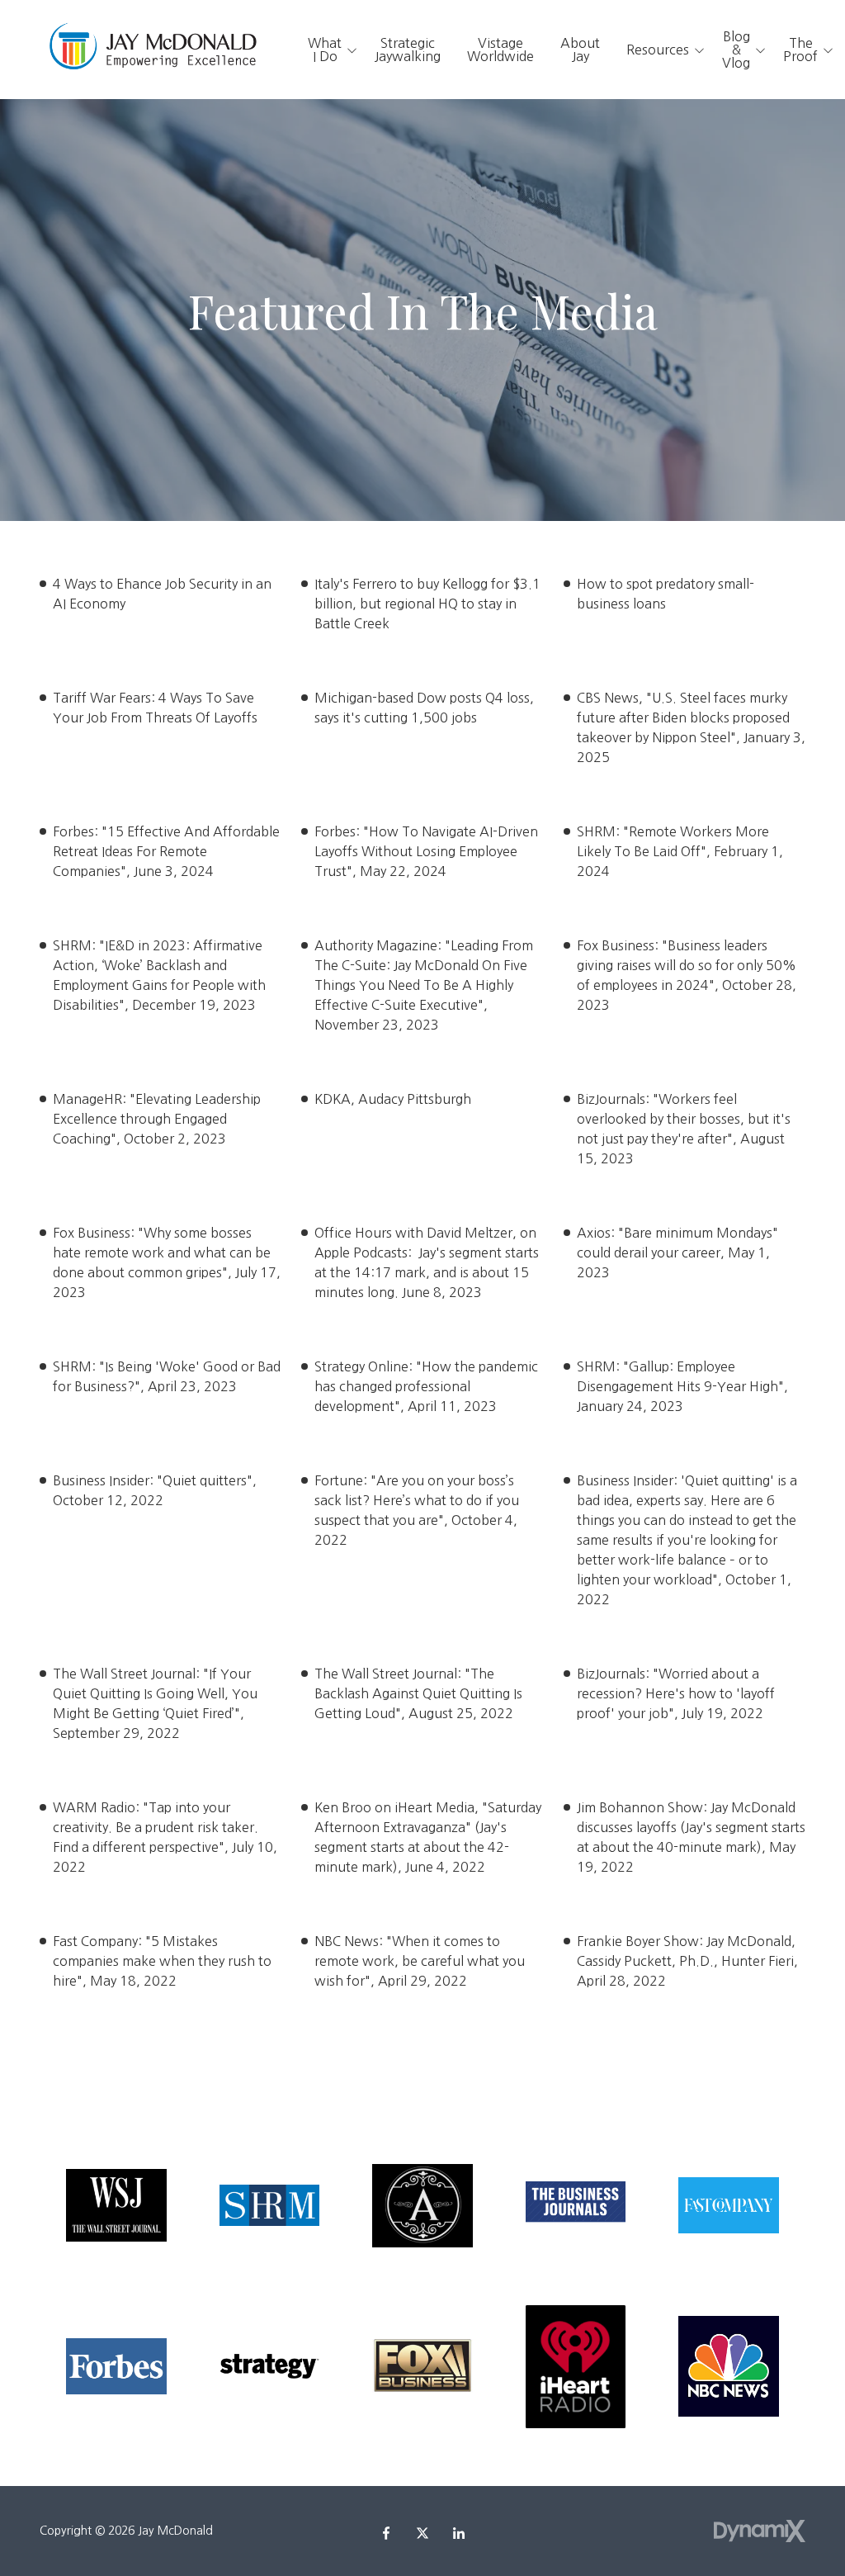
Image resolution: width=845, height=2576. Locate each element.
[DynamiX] (760, 2531)
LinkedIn (459, 2533)
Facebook (386, 2533)
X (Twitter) (422, 2533)
